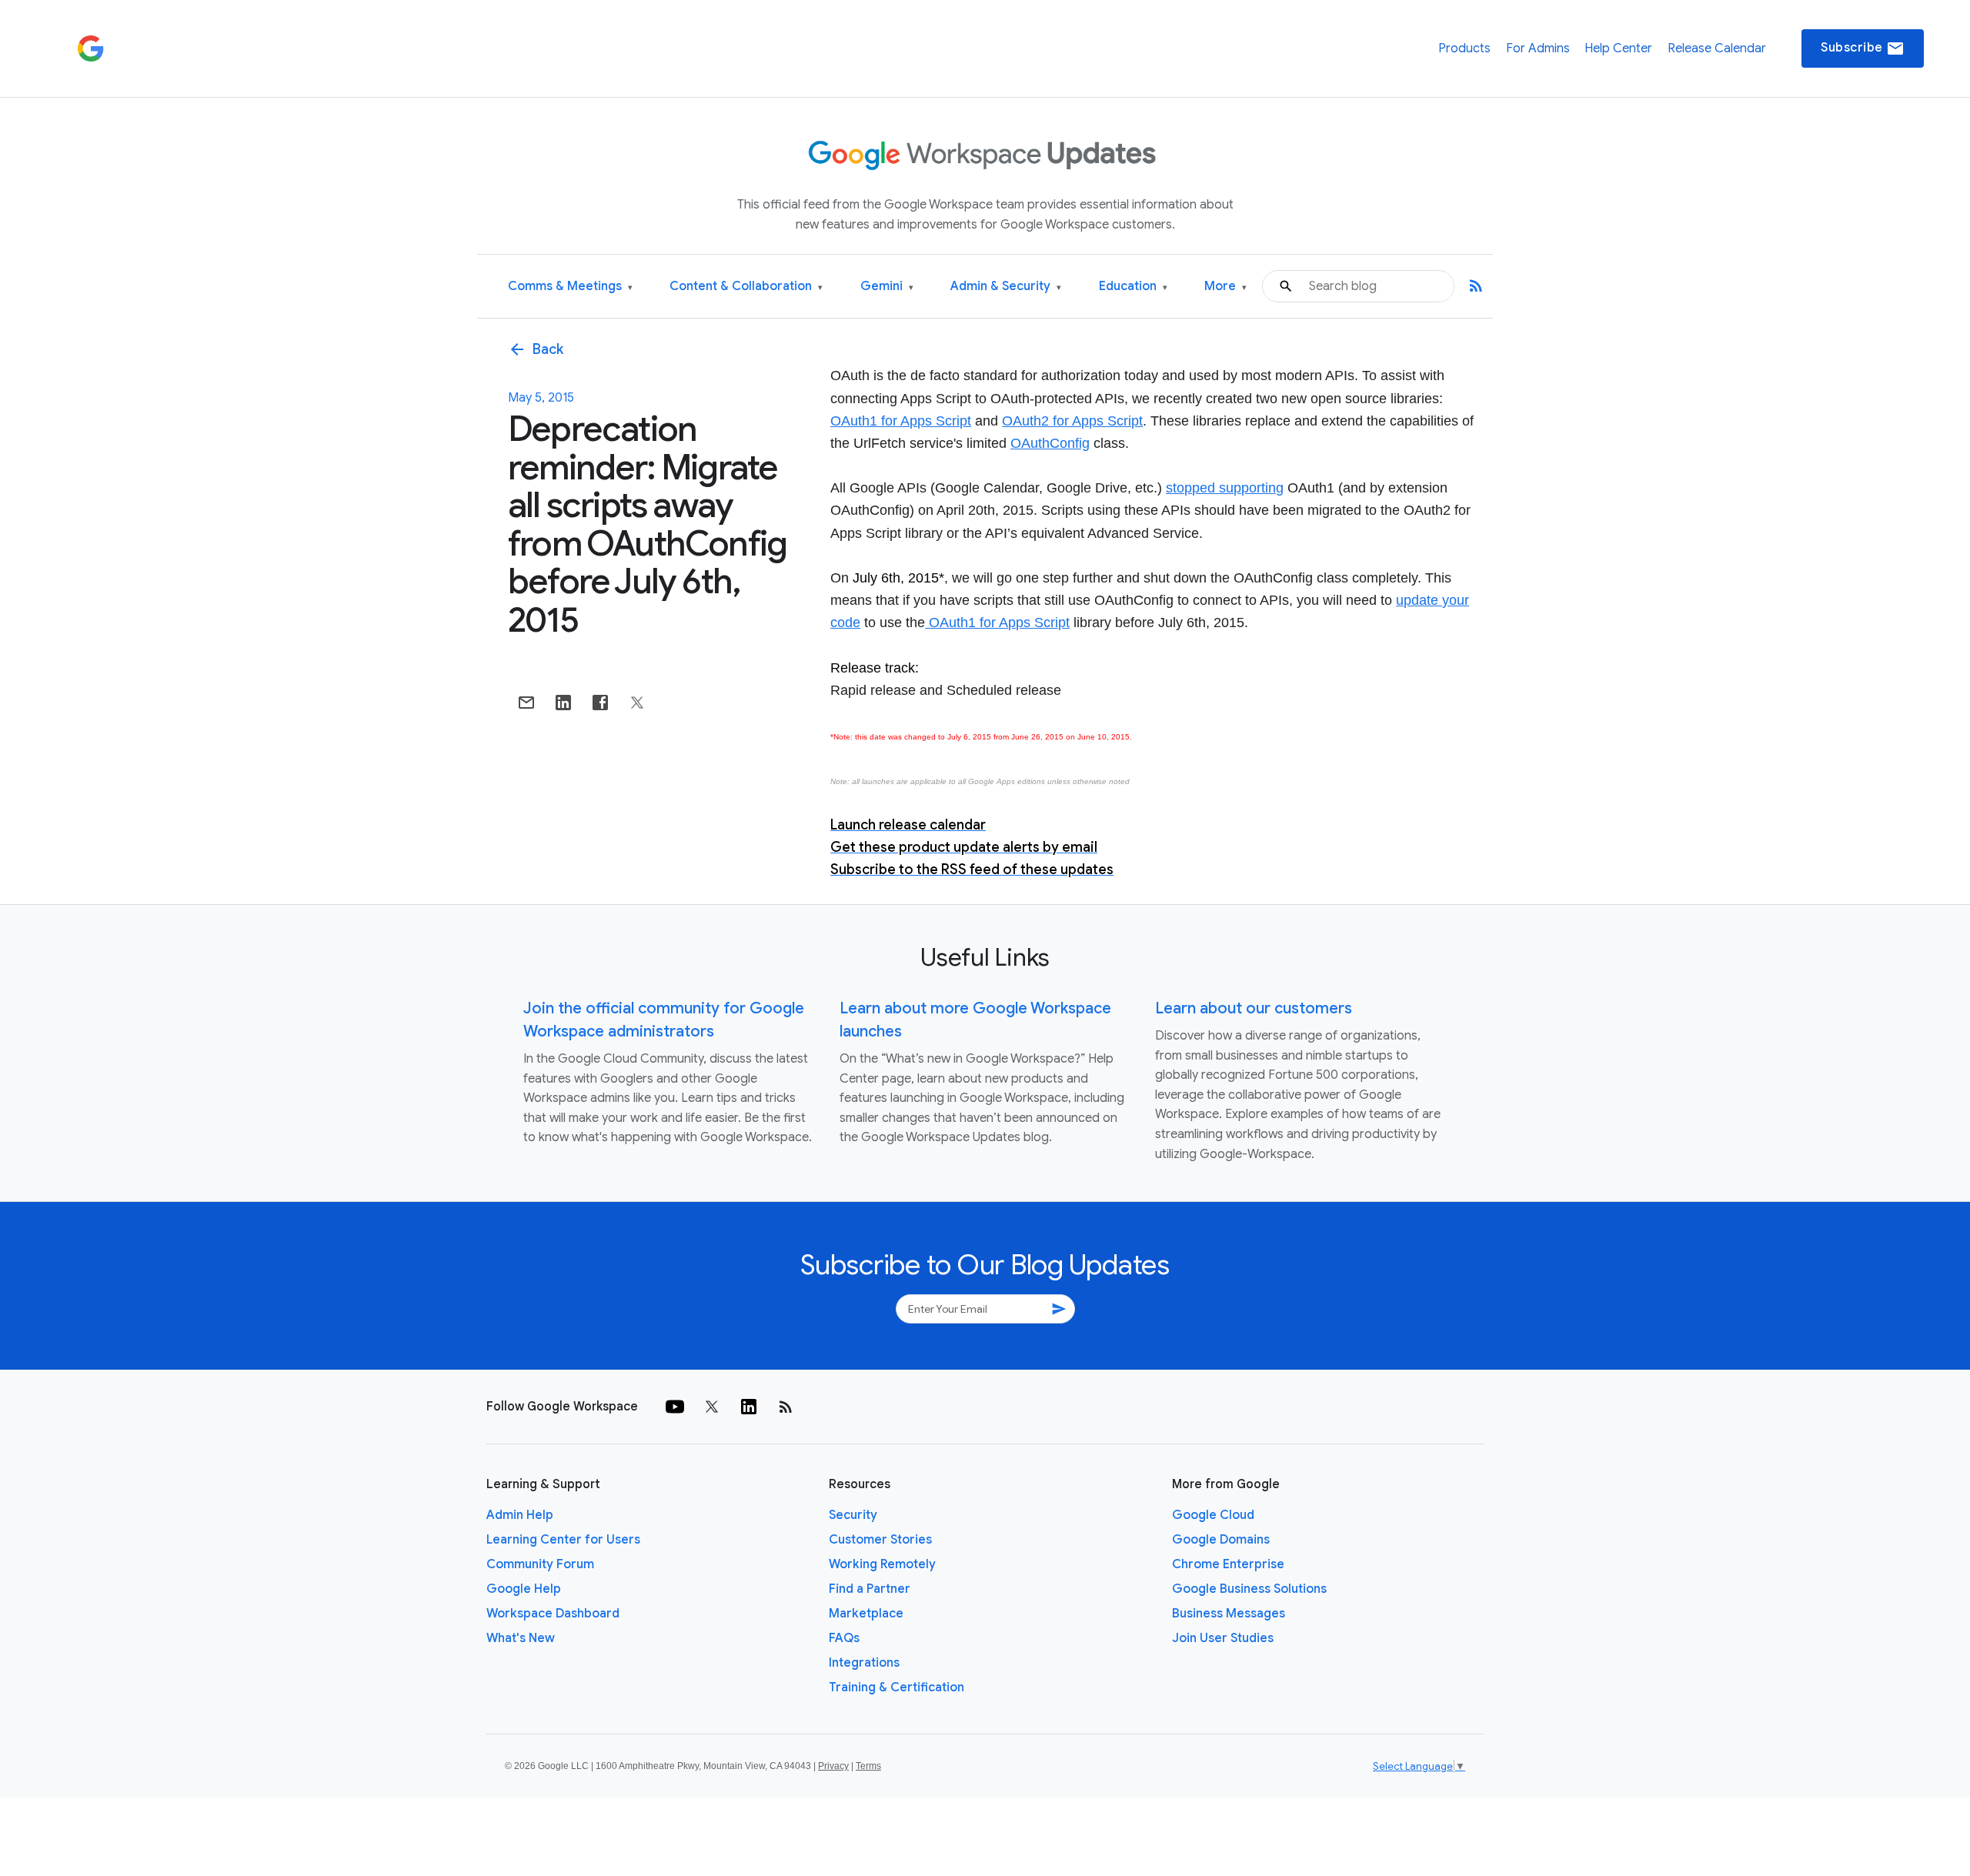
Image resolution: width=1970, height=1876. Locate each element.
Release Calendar (1717, 48)
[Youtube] (675, 1407)
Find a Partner (870, 1589)
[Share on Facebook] (600, 703)
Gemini (887, 287)
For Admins (1538, 48)
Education (1133, 287)
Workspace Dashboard (553, 1614)
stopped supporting (1225, 488)
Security (853, 1515)
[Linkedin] (749, 1407)
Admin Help (520, 1515)
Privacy (833, 1766)
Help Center (1618, 48)
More (1225, 287)
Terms (868, 1766)
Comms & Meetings (570, 287)
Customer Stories (880, 1540)
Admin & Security (1006, 287)
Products (1464, 48)
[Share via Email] (526, 703)
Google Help (524, 1589)
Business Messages (1229, 1614)
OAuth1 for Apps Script (901, 421)
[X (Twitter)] (712, 1407)
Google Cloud (1213, 1515)
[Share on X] (637, 703)
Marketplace (866, 1614)
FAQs (844, 1638)
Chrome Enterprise (1228, 1564)
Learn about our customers (1254, 1008)
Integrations (864, 1663)
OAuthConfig (1050, 443)
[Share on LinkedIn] (563, 703)
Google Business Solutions (1249, 1589)
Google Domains (1221, 1540)
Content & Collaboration (746, 287)
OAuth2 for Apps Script (1072, 421)
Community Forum (540, 1564)
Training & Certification (897, 1687)
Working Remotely (882, 1564)
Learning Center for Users (563, 1540)
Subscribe (1863, 48)
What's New (521, 1638)
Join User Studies (1223, 1638)
